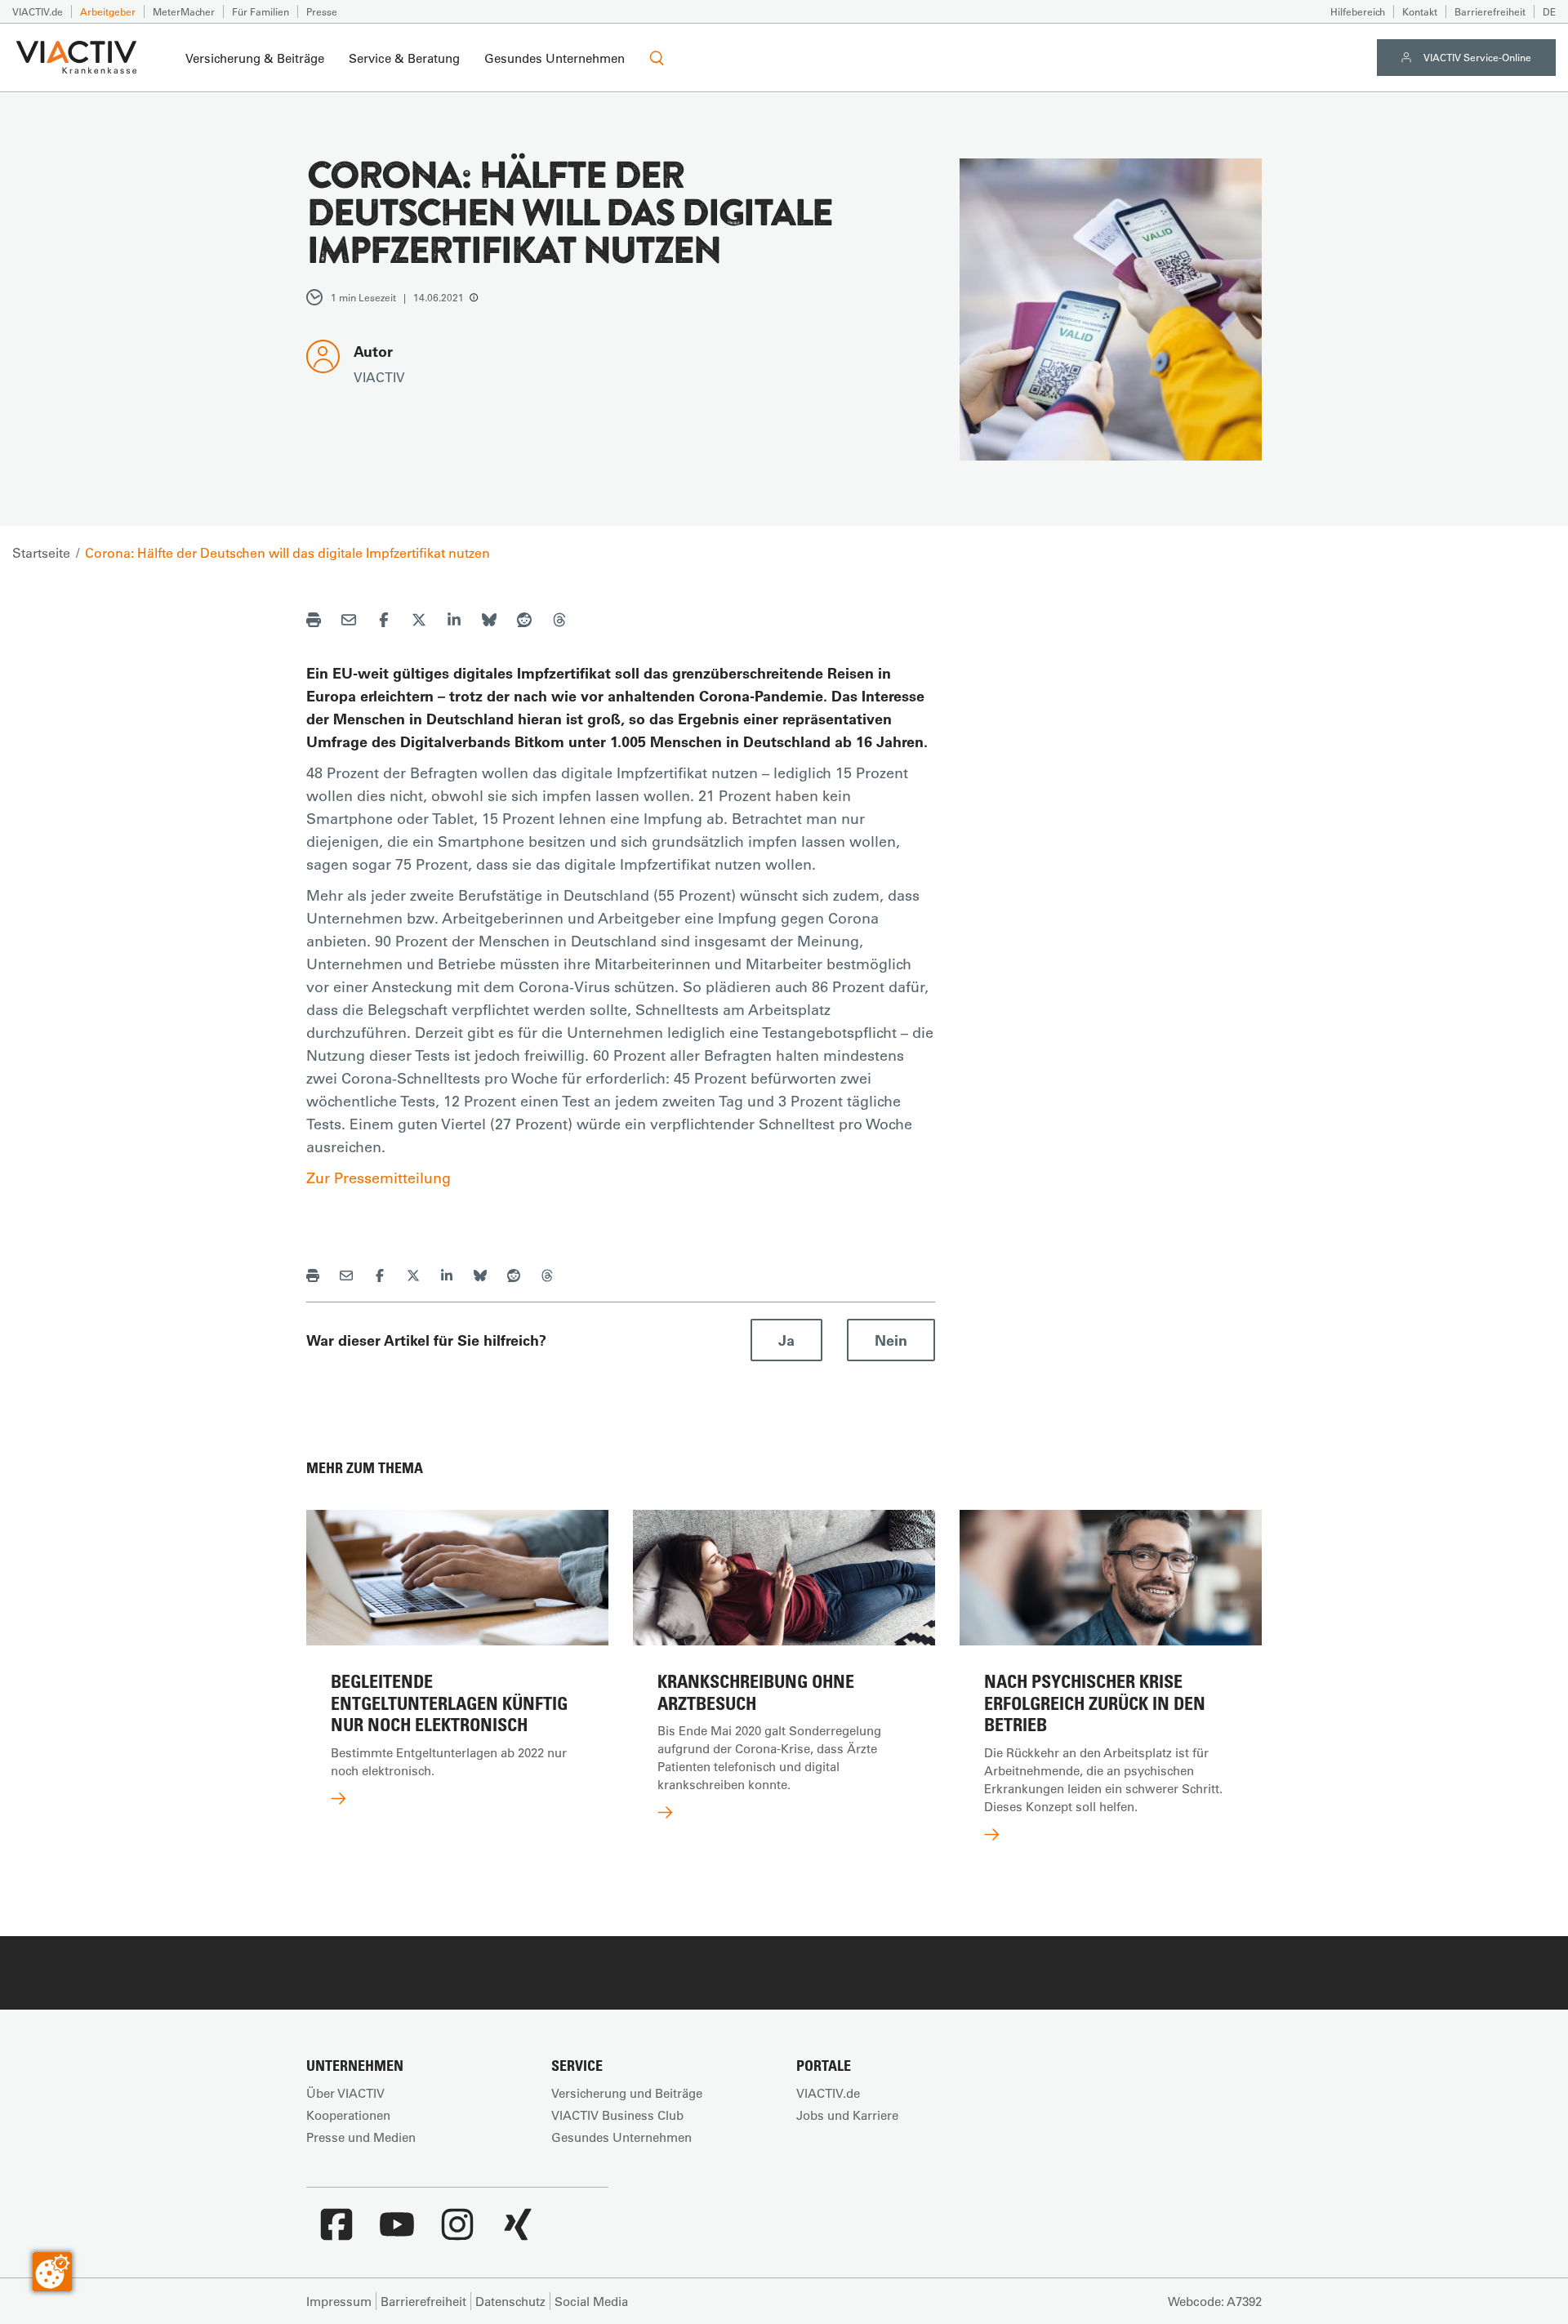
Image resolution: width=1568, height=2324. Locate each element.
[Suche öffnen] (657, 58)
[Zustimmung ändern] (52, 2272)
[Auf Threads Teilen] (559, 622)
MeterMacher (184, 11)
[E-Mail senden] (349, 622)
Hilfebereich (1358, 11)
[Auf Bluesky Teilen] (489, 622)
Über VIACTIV (345, 2093)
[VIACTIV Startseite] (76, 58)
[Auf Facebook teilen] (384, 622)
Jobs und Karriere (847, 2115)
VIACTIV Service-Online (1477, 57)
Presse (322, 11)
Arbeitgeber (108, 11)
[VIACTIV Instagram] (457, 2233)
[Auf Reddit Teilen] (524, 622)
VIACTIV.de (38, 11)
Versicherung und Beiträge (627, 2093)
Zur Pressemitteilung (379, 1178)
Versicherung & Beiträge (255, 58)
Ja (786, 1340)
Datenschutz (510, 2301)
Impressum (339, 2301)
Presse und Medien (361, 2137)
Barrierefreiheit (1490, 11)
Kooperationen (348, 2115)
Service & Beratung (404, 58)
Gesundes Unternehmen (555, 58)
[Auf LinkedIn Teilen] (454, 622)
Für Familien (261, 11)
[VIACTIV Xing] (518, 2233)
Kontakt (1420, 11)
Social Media (591, 2301)
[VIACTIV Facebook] (336, 2233)
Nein (891, 1340)
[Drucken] (314, 622)
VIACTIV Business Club (617, 2115)
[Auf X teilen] (419, 622)
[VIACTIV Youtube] (397, 2233)
